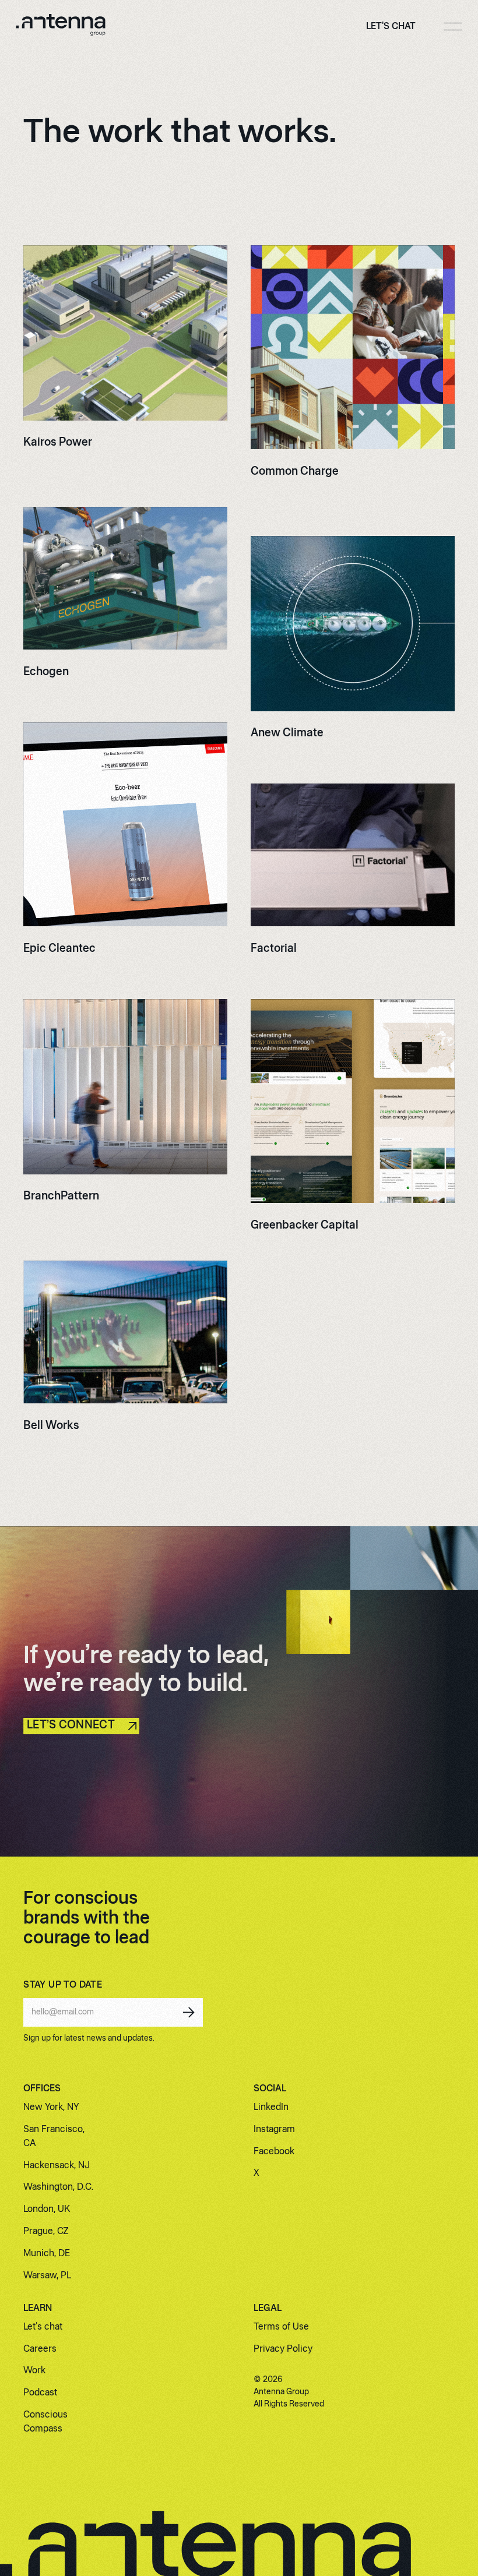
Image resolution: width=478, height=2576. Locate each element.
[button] (453, 27)
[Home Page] (61, 27)
